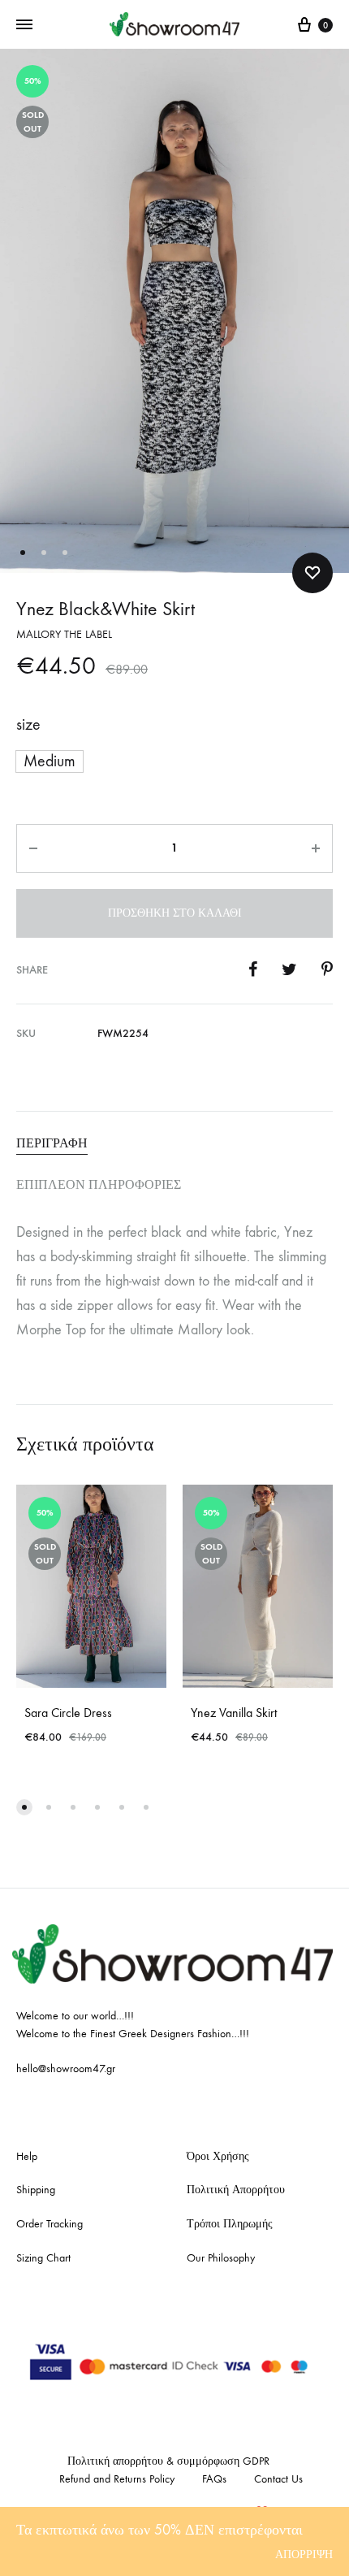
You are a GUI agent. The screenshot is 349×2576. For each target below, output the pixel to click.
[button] (50, 761)
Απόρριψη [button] (304, 2554)
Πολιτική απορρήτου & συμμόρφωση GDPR (168, 2461)
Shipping (36, 2190)
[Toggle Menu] (24, 25)
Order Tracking (50, 2224)
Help (27, 2156)
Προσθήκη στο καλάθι (175, 913)
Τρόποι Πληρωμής (230, 2224)
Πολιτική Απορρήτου (236, 2190)
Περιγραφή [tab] (52, 1143)
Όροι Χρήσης (218, 2156)
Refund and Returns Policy (117, 2479)
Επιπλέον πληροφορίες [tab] (99, 1184)
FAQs (214, 2479)
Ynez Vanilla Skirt (234, 1713)
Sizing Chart (43, 2258)
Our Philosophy (221, 2258)
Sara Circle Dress (68, 1713)
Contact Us (278, 2479)
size (28, 724)
